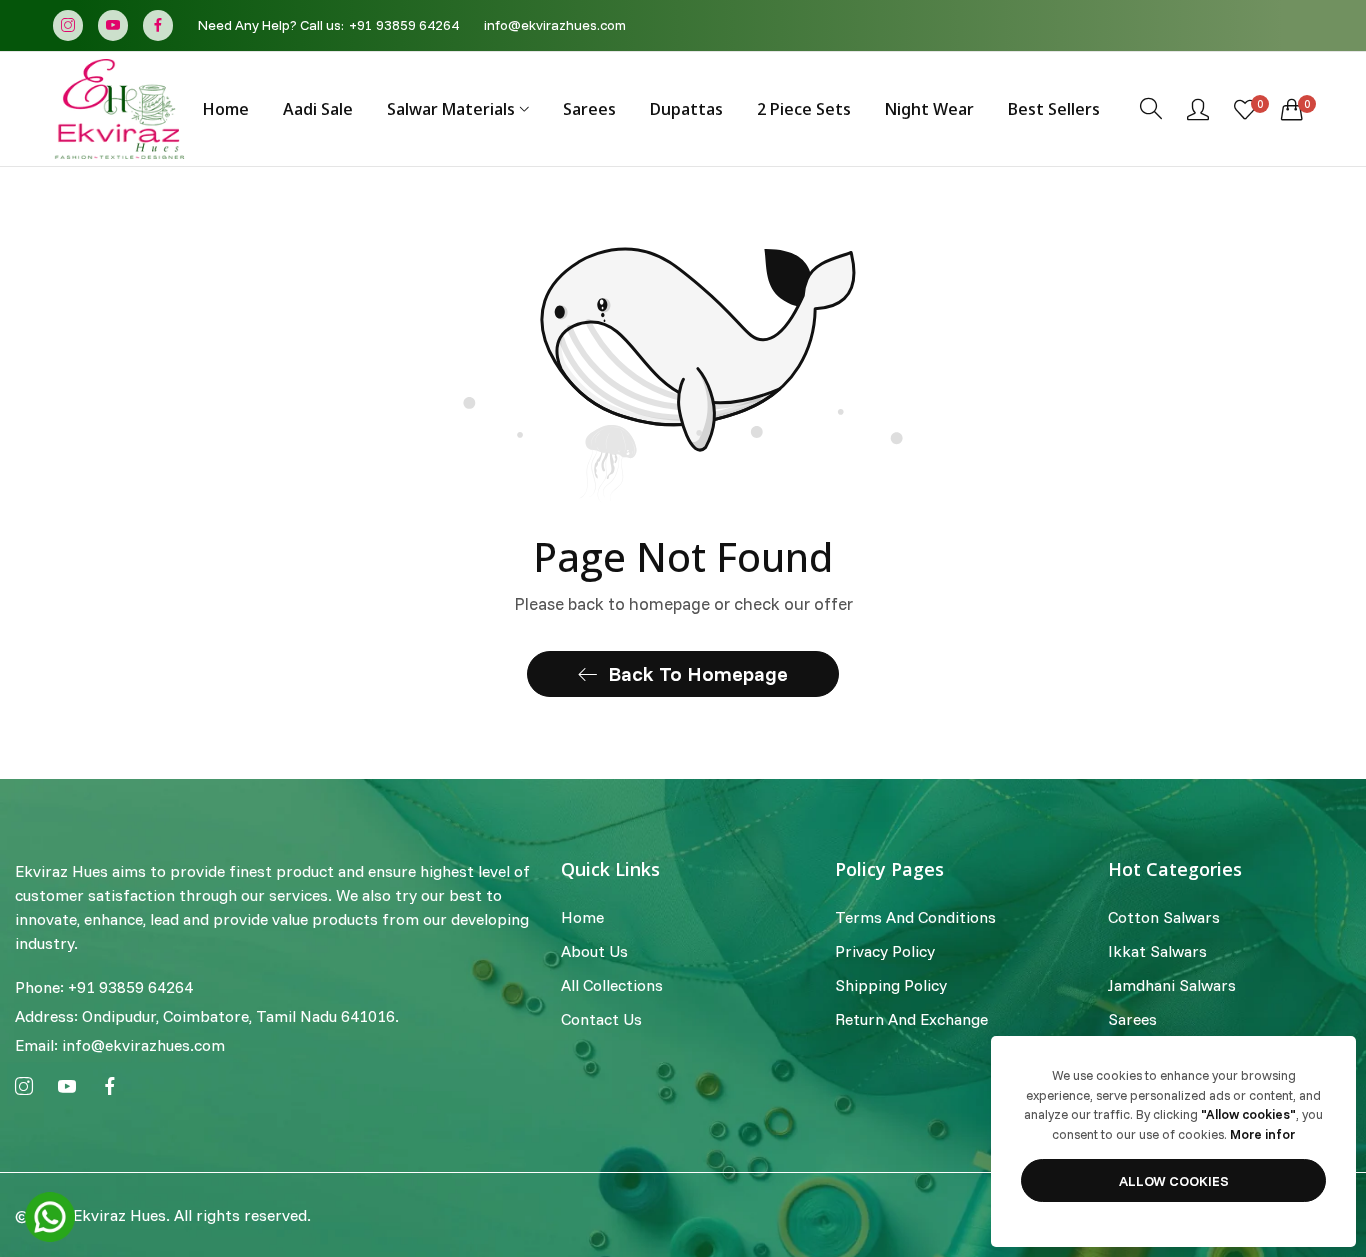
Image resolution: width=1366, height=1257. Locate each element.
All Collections (612, 986)
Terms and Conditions (915, 918)
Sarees (1132, 1020)
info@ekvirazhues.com (120, 1045)
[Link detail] (68, 25)
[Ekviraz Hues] (120, 109)
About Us (594, 952)
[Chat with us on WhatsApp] (50, 1215)
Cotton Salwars (1164, 918)
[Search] (1151, 108)
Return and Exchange (911, 1020)
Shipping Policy (891, 986)
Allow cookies (1174, 1181)
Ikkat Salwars (1157, 952)
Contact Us (601, 1020)
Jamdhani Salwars (1172, 986)
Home (582, 918)
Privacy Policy (885, 952)
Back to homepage (698, 673)
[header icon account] (1198, 109)
